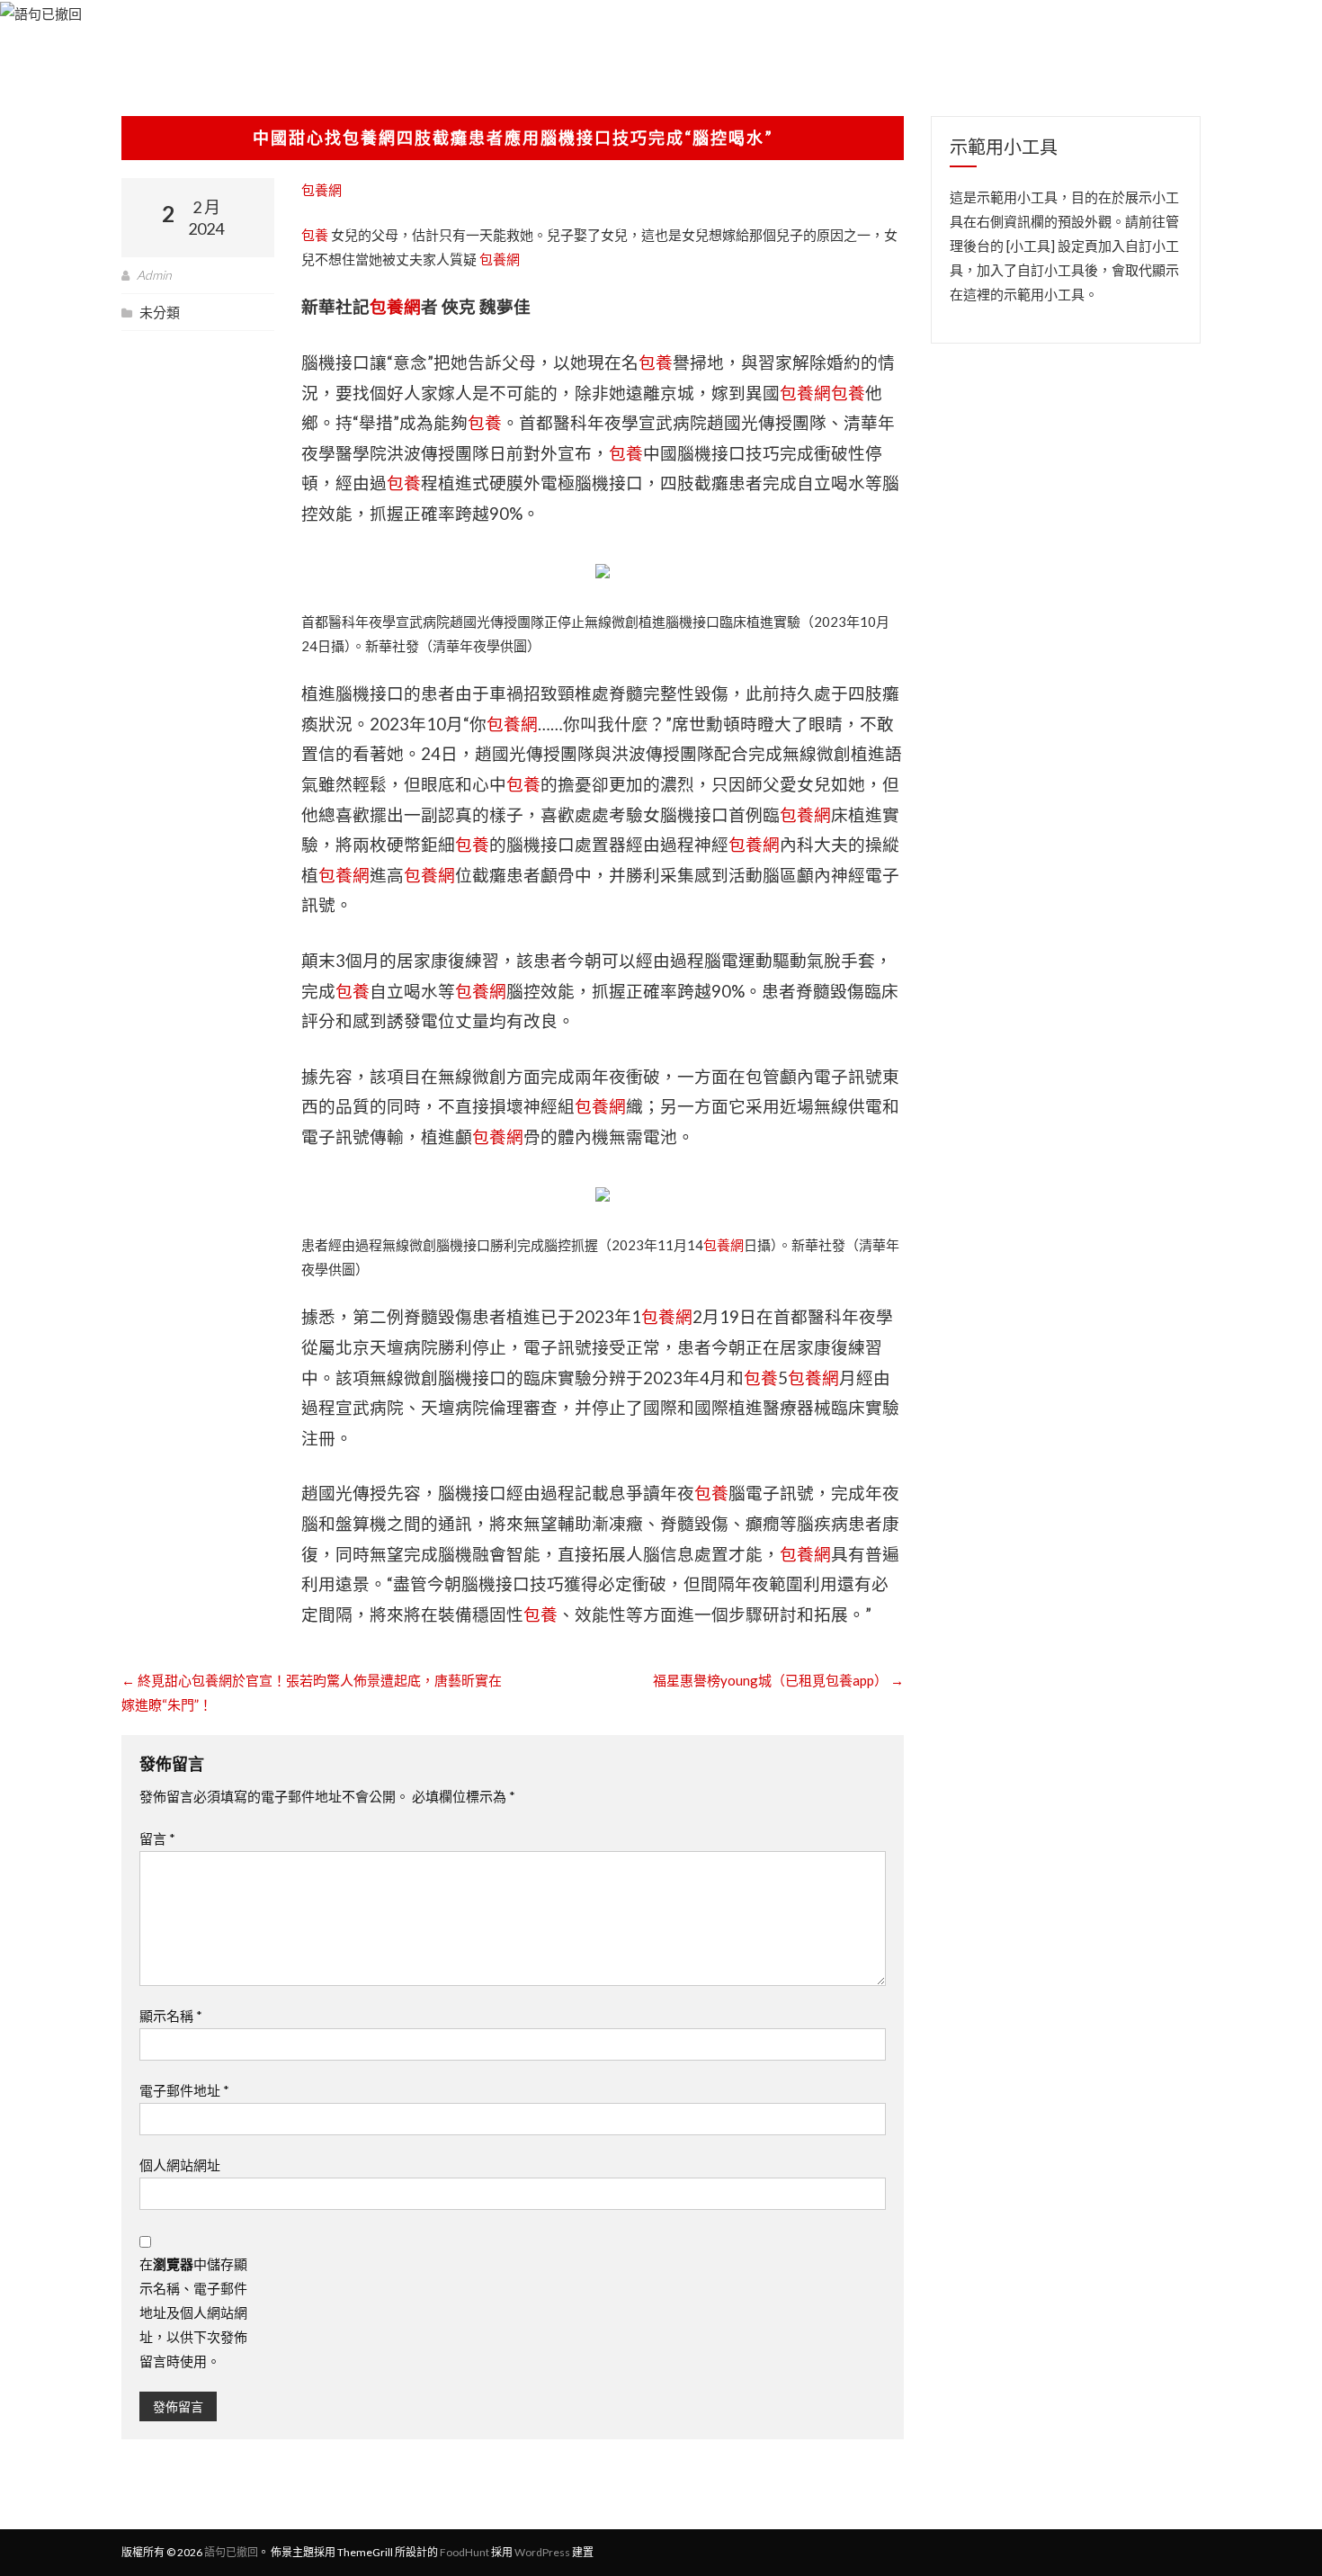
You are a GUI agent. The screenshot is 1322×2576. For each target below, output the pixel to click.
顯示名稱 (171, 2016)
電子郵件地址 (184, 2090)
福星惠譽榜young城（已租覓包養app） (778, 1680)
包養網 (322, 190)
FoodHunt (464, 2552)
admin (154, 275)
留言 (157, 1838)
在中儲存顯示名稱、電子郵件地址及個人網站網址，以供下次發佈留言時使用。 (193, 2312)
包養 (315, 235)
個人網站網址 (180, 2165)
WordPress (542, 2552)
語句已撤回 (231, 2552)
